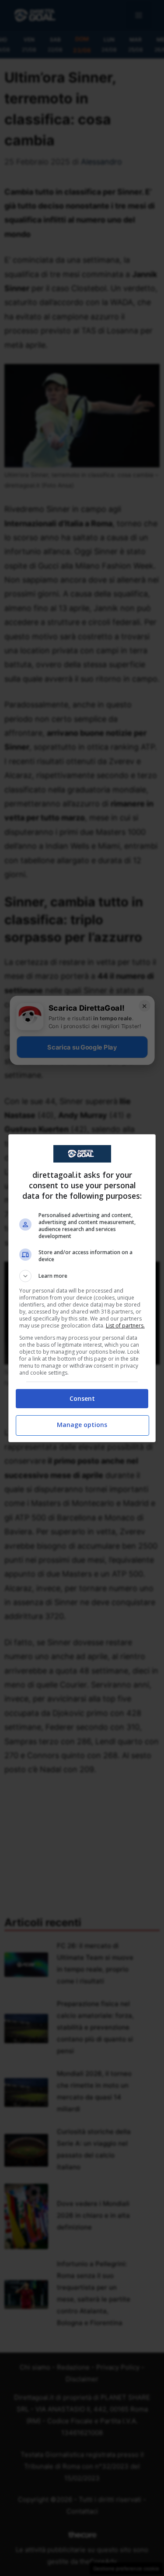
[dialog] (82, 1288)
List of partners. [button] (125, 1326)
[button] (82, 1276)
